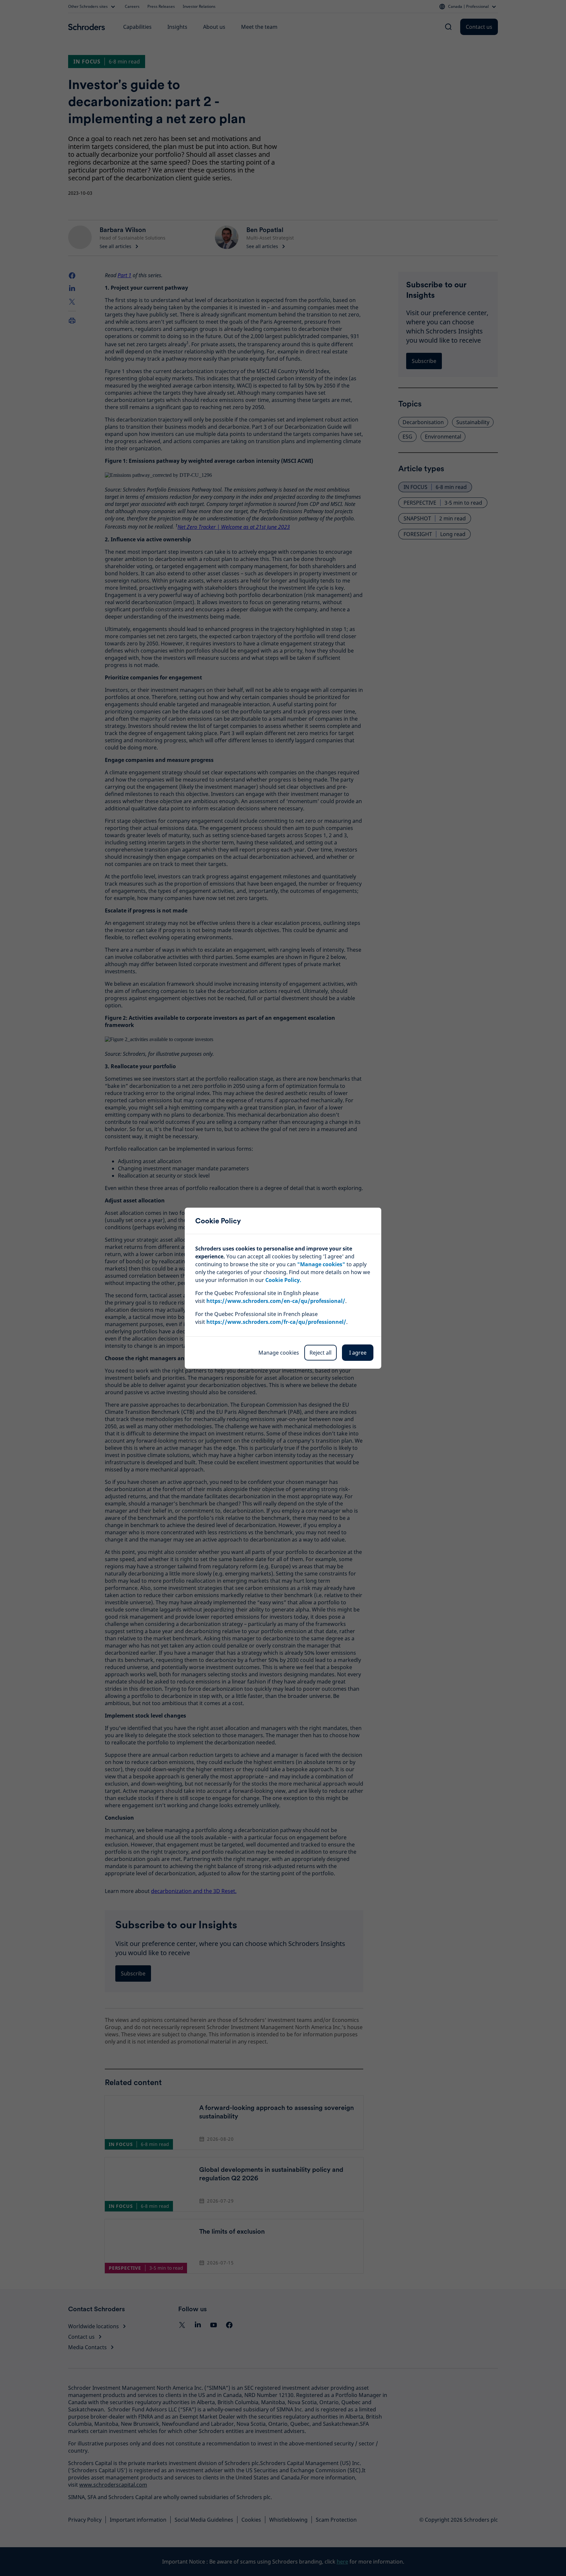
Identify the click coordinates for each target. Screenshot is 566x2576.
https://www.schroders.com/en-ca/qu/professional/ (276, 1301)
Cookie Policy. (283, 1280)
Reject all (321, 1353)
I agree (358, 1353)
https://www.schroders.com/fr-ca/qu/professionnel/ (276, 1322)
